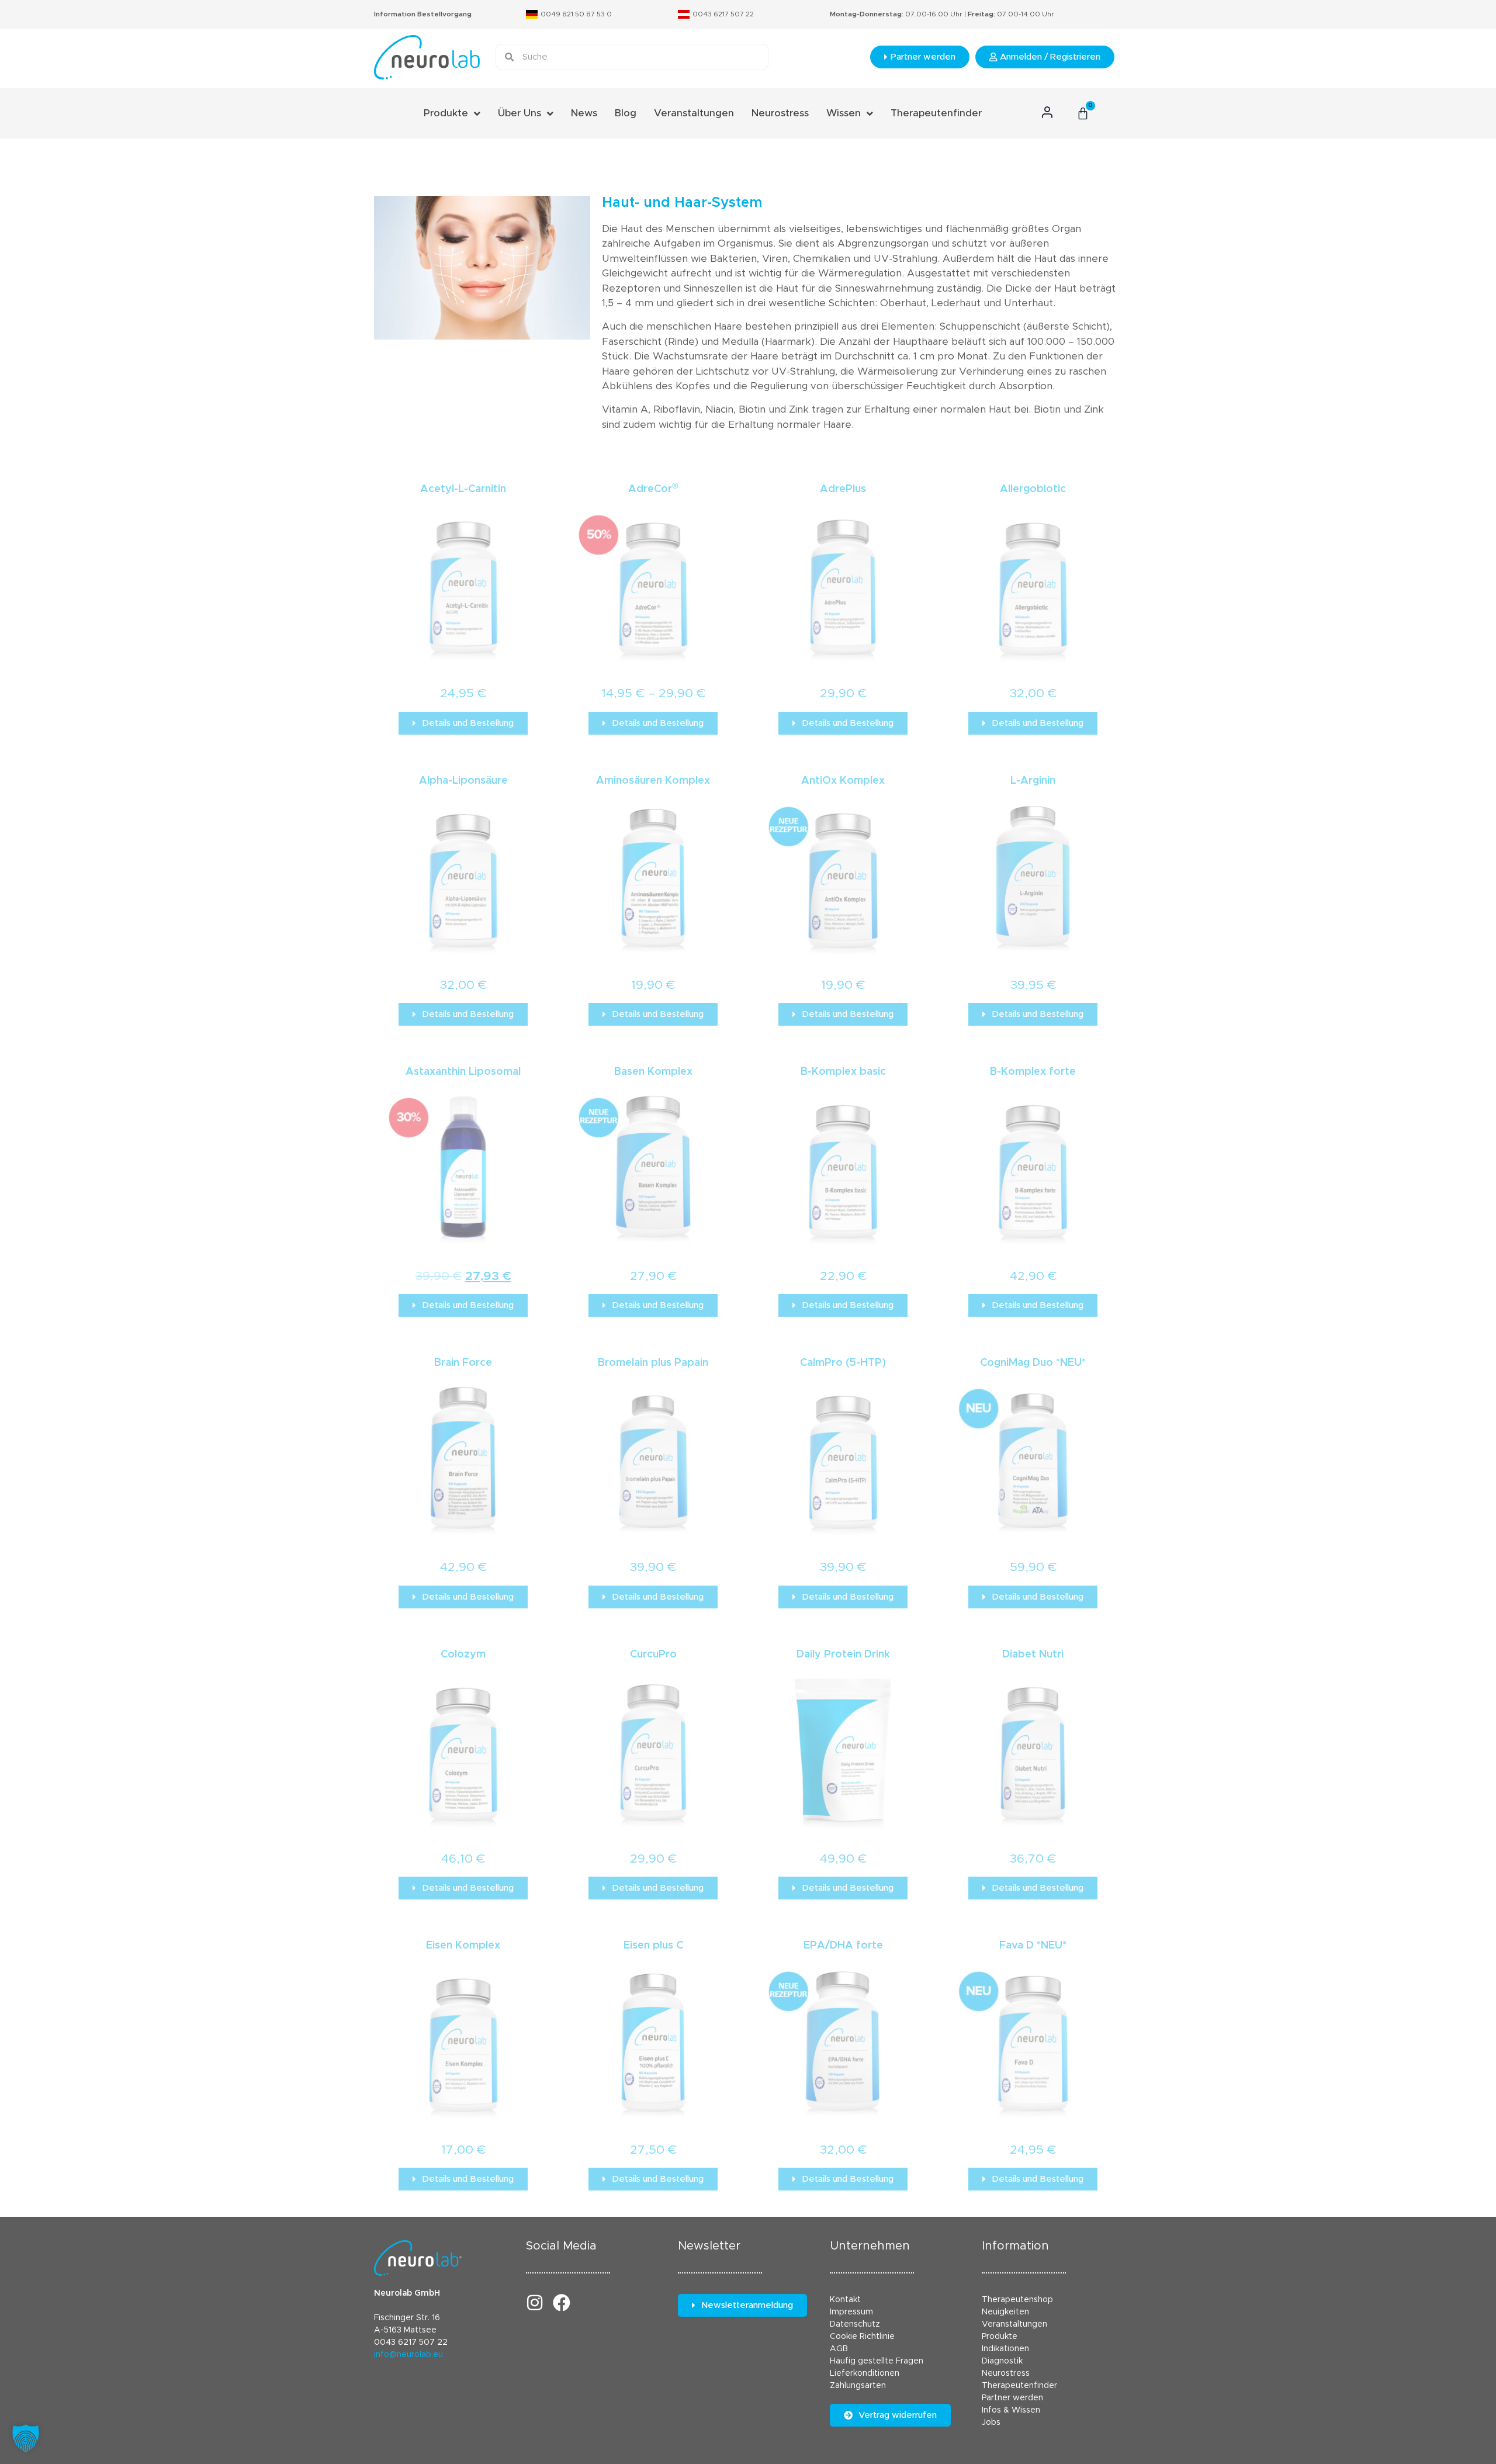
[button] (26, 2438)
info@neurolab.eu (408, 2355)
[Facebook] (562, 2303)
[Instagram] (535, 2303)
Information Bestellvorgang (423, 14)
